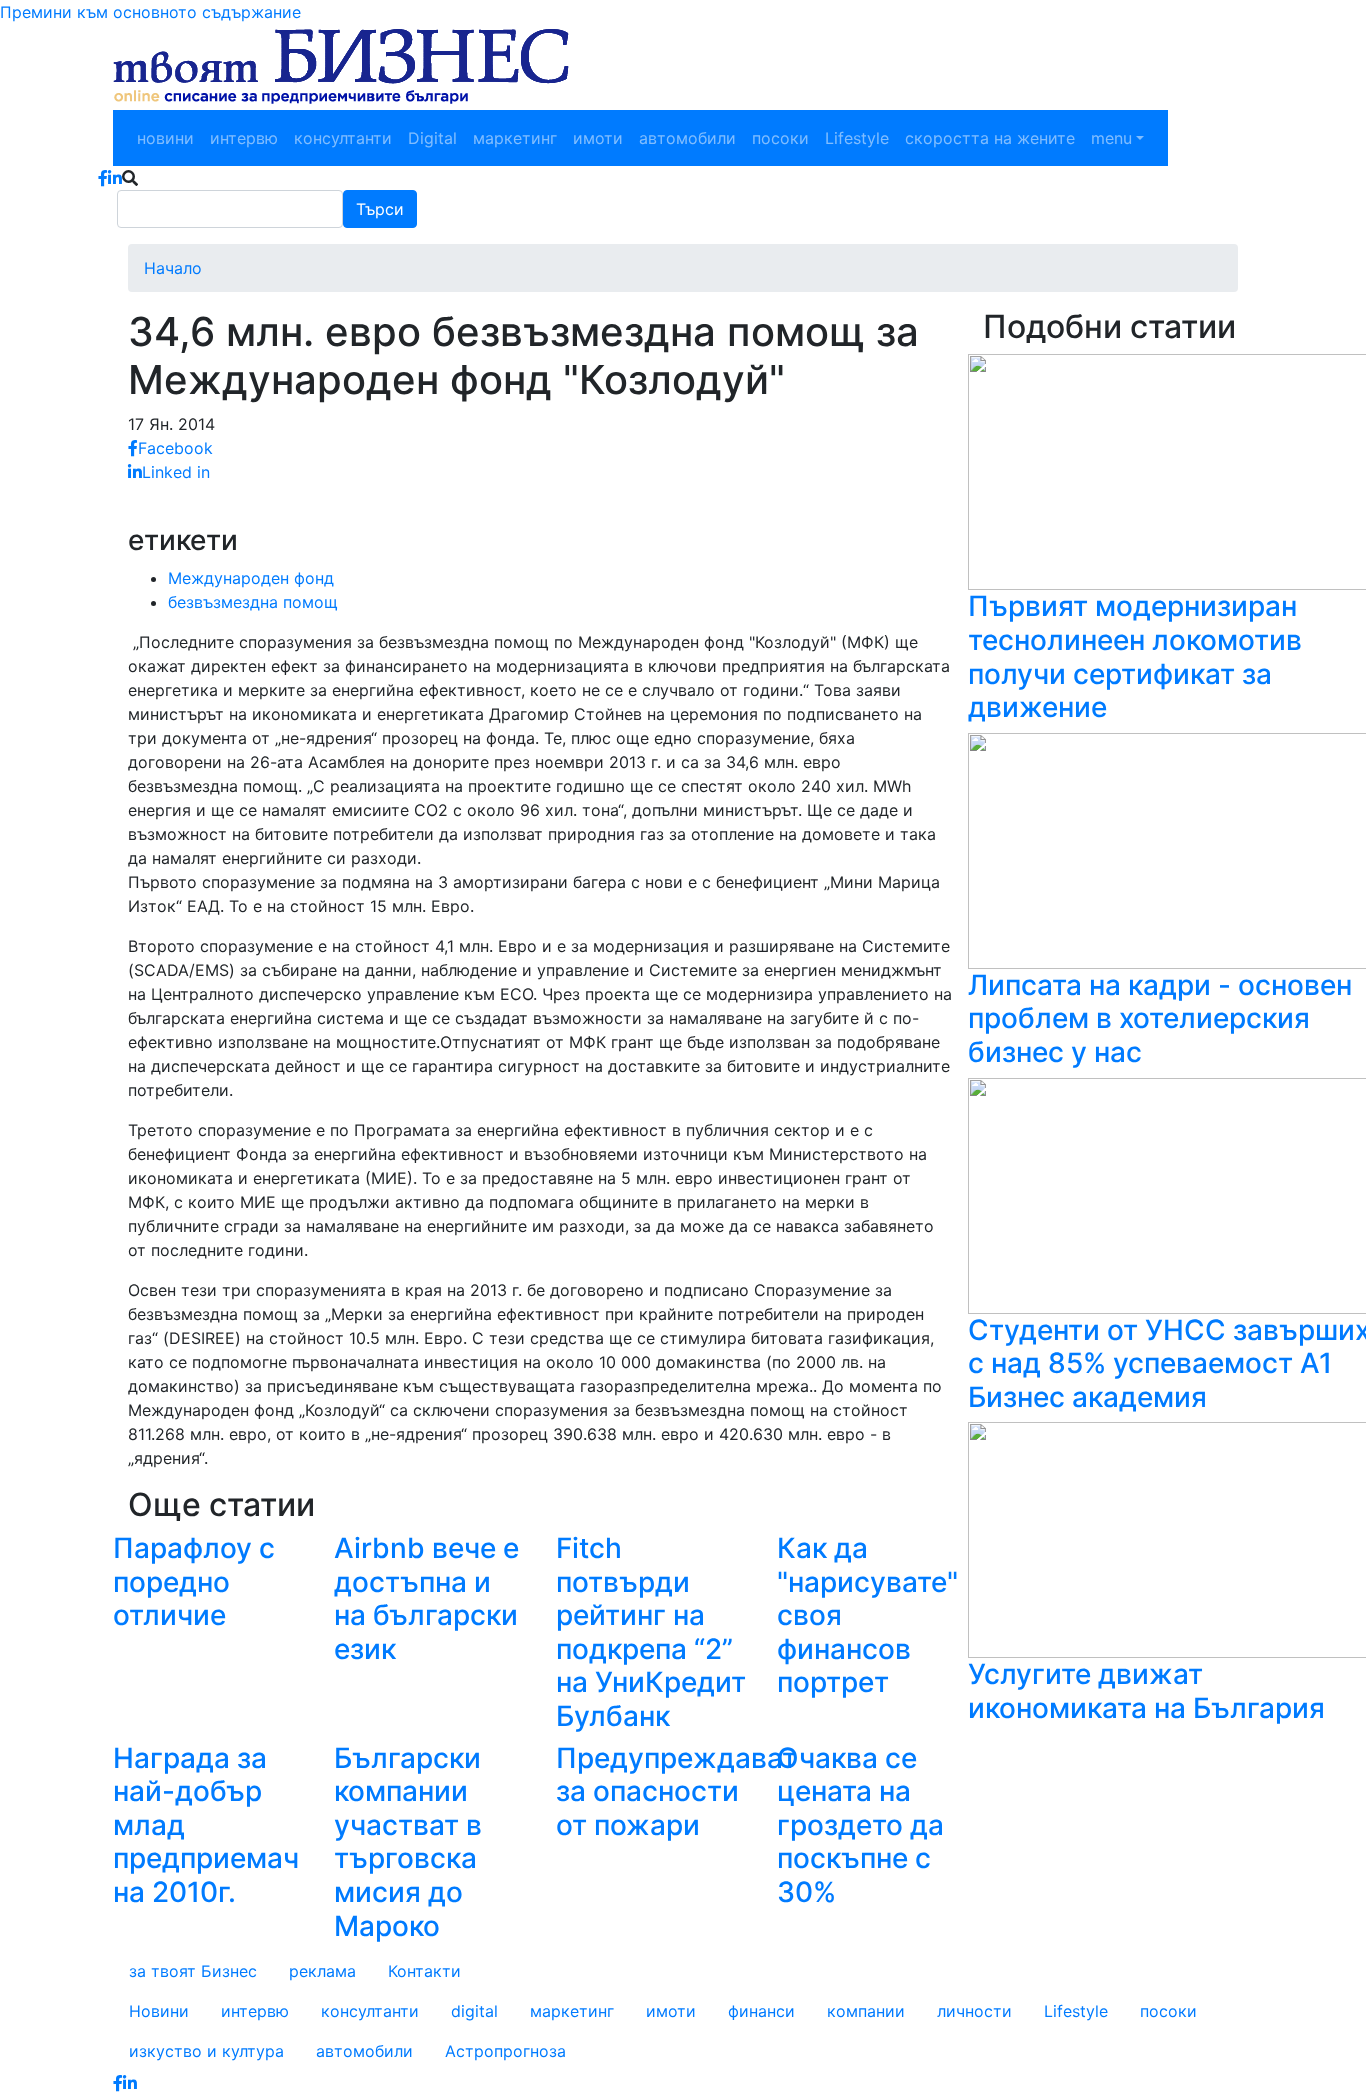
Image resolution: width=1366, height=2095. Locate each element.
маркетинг (515, 138)
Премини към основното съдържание (150, 12)
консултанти (343, 138)
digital (474, 2011)
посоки (780, 138)
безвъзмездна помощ (253, 602)
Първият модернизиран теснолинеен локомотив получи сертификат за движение (1135, 656)
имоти (598, 138)
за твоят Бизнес (193, 1971)
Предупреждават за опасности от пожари (676, 1791)
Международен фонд (251, 578)
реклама (322, 1971)
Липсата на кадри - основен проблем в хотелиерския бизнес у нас (1160, 1018)
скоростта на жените (990, 138)
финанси (761, 2011)
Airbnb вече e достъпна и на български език (426, 1598)
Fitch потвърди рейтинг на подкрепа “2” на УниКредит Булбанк (651, 1632)
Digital (432, 138)
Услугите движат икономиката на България (1146, 1691)
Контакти (424, 1971)
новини (165, 138)
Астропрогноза (505, 2051)
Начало (173, 268)
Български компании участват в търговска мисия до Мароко (408, 1842)
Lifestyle (857, 138)
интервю (244, 138)
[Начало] (341, 67)
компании (866, 2011)
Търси (380, 209)
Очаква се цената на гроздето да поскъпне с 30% (860, 1825)
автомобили (687, 138)
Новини (159, 2011)
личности (974, 2011)
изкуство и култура (206, 2051)
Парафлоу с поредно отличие (194, 1581)
